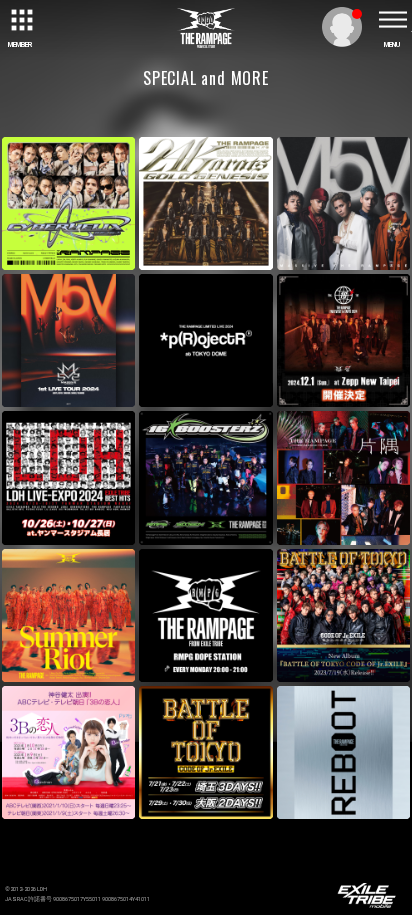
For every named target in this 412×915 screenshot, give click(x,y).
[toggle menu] (392, 20)
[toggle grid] (20, 20)
